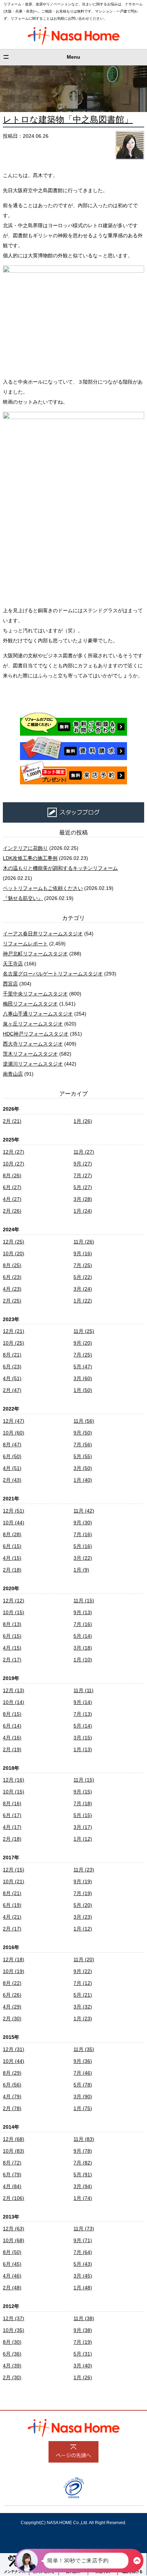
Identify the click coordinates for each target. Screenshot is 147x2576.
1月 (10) (83, 1660)
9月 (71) (83, 2240)
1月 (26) (83, 1121)
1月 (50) (83, 1390)
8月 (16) (12, 1803)
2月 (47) (12, 1390)
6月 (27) (12, 1187)
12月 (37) (14, 2318)
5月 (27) (83, 1187)
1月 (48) (83, 2288)
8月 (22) (12, 1983)
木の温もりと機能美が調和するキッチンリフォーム (60, 868)
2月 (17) (12, 1660)
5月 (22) (83, 1277)
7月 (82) (83, 2163)
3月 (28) (83, 1199)
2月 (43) (12, 1480)
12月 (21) (14, 1331)
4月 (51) (12, 1378)
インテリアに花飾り (25, 848)
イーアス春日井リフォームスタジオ (43, 934)
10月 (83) (14, 2151)
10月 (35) (14, 2330)
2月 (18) (12, 1570)
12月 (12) (14, 1601)
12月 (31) (14, 2049)
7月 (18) (83, 1803)
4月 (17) (12, 1827)
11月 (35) (84, 2049)
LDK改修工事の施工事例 (30, 858)
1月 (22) (83, 1301)
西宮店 (10, 984)
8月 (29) (12, 2073)
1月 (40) (83, 1480)
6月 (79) (12, 2175)
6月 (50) (12, 1456)
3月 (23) (83, 1917)
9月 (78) (83, 2151)
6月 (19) (12, 1905)
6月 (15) (12, 1546)
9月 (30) (83, 1523)
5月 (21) (83, 1995)
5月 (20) (83, 1905)
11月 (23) (84, 1870)
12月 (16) (14, 1780)
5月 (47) (83, 1367)
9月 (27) (83, 1164)
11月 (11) (83, 1690)
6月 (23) (12, 1277)
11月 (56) (84, 1421)
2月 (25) (12, 1301)
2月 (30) (12, 2019)
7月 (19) (83, 1893)
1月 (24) (83, 1211)
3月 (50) (83, 1468)
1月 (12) (83, 1839)
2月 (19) (12, 1749)
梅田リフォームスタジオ (30, 1004)
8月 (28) (12, 1534)
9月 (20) (83, 1343)
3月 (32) (83, 2007)
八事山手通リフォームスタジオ (38, 1014)
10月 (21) (14, 1881)
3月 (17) (83, 1827)
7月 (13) (83, 1714)
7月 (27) (83, 1175)
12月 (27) (14, 1152)
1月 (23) (83, 2019)
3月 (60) (83, 1378)
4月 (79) (12, 2097)
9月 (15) (83, 1792)
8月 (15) (12, 1714)
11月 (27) (84, 1152)
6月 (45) (12, 2264)
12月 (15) (14, 1870)
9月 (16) (83, 1253)
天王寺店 (13, 964)
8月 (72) (12, 2163)
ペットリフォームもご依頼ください (43, 888)
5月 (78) (83, 2085)
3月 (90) (83, 2097)
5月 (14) (83, 1636)
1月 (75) (83, 2108)
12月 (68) (14, 2139)
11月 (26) (84, 1242)
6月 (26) (12, 1995)
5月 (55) (83, 1456)
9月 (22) (83, 1971)
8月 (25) (12, 1265)
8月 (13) (12, 1624)
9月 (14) (83, 1702)
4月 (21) (12, 1917)
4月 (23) (12, 1289)
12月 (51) (14, 1511)
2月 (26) (12, 1211)
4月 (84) (12, 2186)
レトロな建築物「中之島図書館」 (68, 119)
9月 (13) (83, 1612)
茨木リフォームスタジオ (30, 1054)
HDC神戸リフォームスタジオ (36, 1034)
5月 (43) (83, 2264)
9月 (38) (83, 2330)
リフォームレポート (25, 944)
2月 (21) (12, 1121)
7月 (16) (83, 1534)
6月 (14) (12, 1726)
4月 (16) (12, 1738)
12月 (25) (14, 1242)
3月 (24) (83, 1289)
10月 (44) (14, 1523)
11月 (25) (84, 1331)
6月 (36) (12, 2354)
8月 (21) (12, 1355)
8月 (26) (12, 1175)
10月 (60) (14, 1433)
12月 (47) (14, 1421)
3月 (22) (83, 1558)
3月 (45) (83, 2276)
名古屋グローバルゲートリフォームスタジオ (53, 974)
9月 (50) (83, 1433)
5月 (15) (83, 1815)
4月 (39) (12, 2366)
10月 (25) (14, 1343)
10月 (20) (14, 1253)
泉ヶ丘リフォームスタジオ (33, 1024)
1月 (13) (83, 1749)
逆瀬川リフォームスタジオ (33, 1064)
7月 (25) (83, 1265)
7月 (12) (83, 1983)
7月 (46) (83, 2073)
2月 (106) (14, 2198)
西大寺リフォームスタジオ (33, 1044)
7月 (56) (83, 1445)
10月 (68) (14, 2240)
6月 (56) (12, 2085)
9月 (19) (83, 1881)
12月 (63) (14, 2229)
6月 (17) (12, 1815)
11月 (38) (84, 2318)
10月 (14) (14, 1702)
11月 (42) (84, 1511)
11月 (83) (84, 2139)
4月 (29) (12, 2007)
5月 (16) (83, 1546)
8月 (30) (12, 2342)
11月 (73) (84, 2229)
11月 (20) (84, 1959)
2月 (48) (12, 2288)
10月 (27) (14, 1164)
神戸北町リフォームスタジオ (35, 954)
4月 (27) (12, 1199)
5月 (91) (83, 2175)
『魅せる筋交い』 (23, 898)
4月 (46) (12, 2276)
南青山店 (13, 1074)
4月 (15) (12, 1558)
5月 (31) (83, 2354)
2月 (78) (12, 2108)
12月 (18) (14, 1959)
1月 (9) (81, 1570)
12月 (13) (14, 1690)
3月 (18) (83, 1648)
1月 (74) (83, 2198)
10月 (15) (14, 1612)
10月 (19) (14, 1971)
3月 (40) (83, 2366)
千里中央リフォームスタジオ (35, 994)
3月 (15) (83, 1738)
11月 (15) (84, 1601)
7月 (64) (83, 2252)
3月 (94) (83, 2186)
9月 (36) (83, 2061)
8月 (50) (12, 2252)
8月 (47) (12, 1445)
